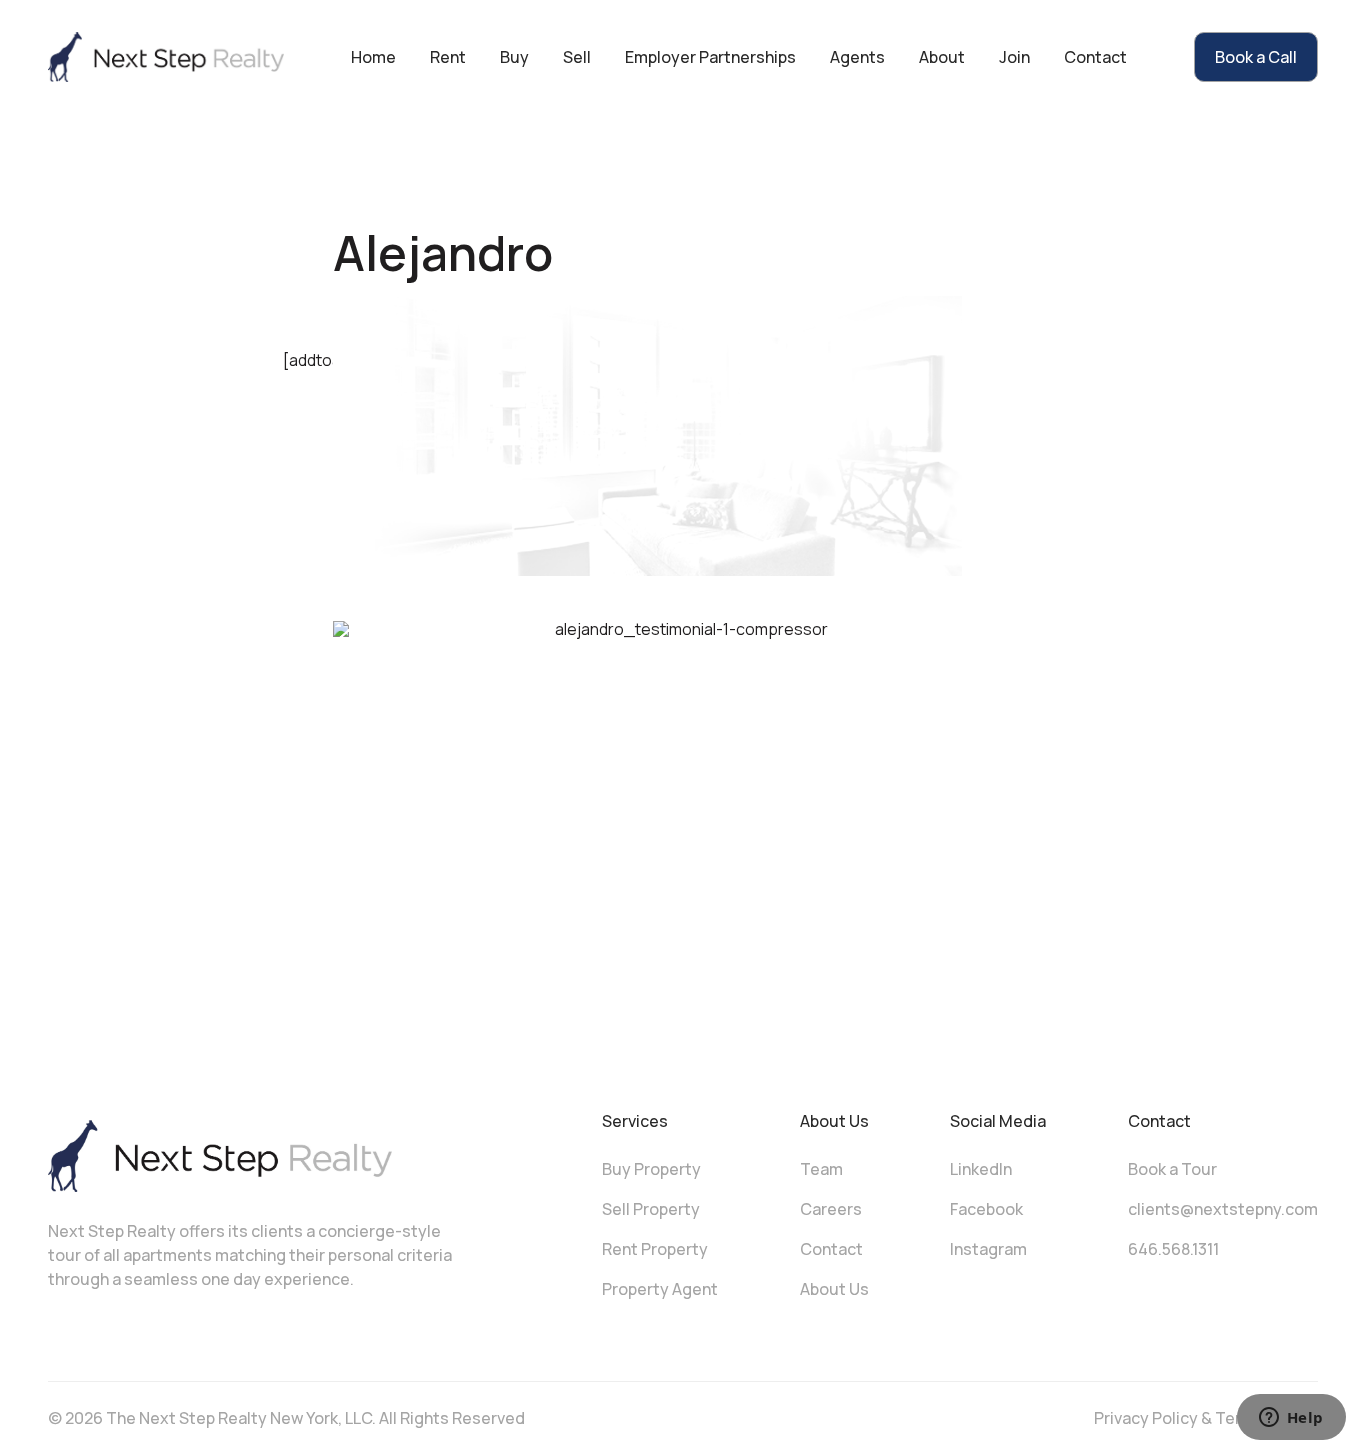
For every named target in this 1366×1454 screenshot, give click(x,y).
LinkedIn (981, 1169)
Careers (831, 1209)
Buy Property (651, 1169)
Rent (448, 57)
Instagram (988, 1249)
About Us (834, 1289)
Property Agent (660, 1289)
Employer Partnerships (710, 57)
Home (373, 57)
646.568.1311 (1173, 1249)
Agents (857, 57)
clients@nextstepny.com (1223, 1209)
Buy (514, 57)
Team (821, 1169)
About (942, 57)
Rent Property (655, 1249)
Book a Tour (1172, 1169)
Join (1014, 57)
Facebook (986, 1209)
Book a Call (1256, 57)
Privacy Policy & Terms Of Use (1206, 1418)
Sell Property (651, 1209)
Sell (577, 57)
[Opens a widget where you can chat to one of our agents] (1291, 1419)
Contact (1095, 57)
